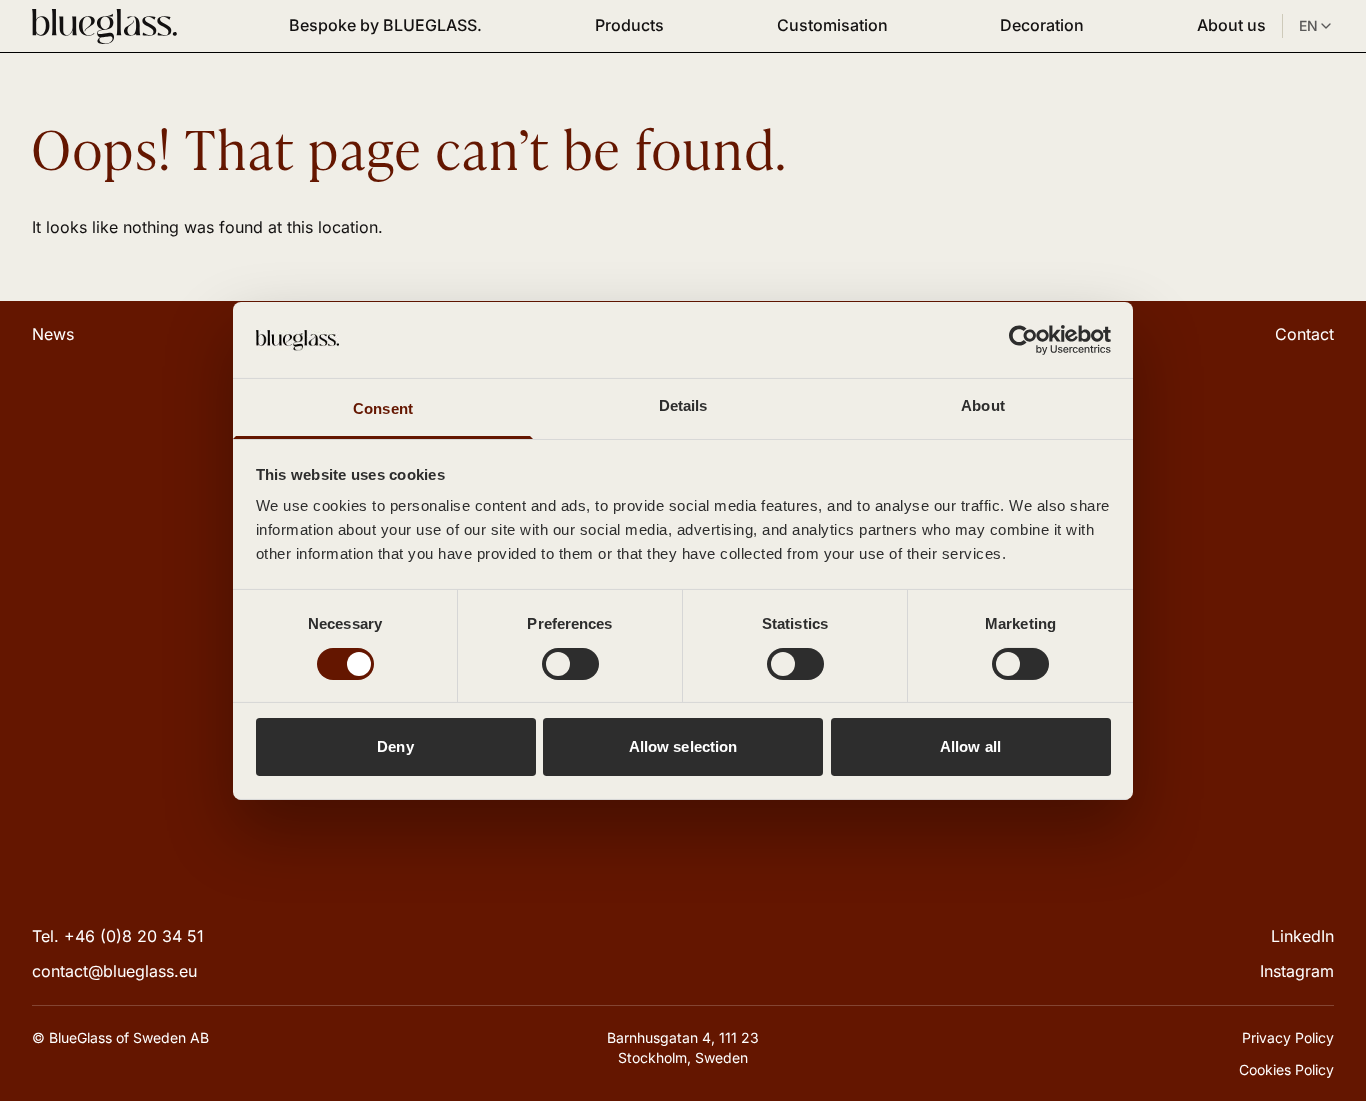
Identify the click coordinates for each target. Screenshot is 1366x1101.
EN (1308, 25)
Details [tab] (683, 405)
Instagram (1297, 971)
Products (629, 25)
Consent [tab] (383, 408)
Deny (395, 746)
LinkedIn (1302, 936)
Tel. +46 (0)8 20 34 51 (118, 936)
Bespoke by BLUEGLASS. (385, 25)
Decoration (1042, 25)
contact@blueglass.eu (114, 971)
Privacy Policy (1288, 1037)
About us (1231, 25)
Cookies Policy (1286, 1069)
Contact (1304, 334)
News (53, 334)
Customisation (832, 25)
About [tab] (983, 405)
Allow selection (683, 746)
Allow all (970, 746)
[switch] (570, 664)
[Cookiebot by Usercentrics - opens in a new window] (1023, 340)
